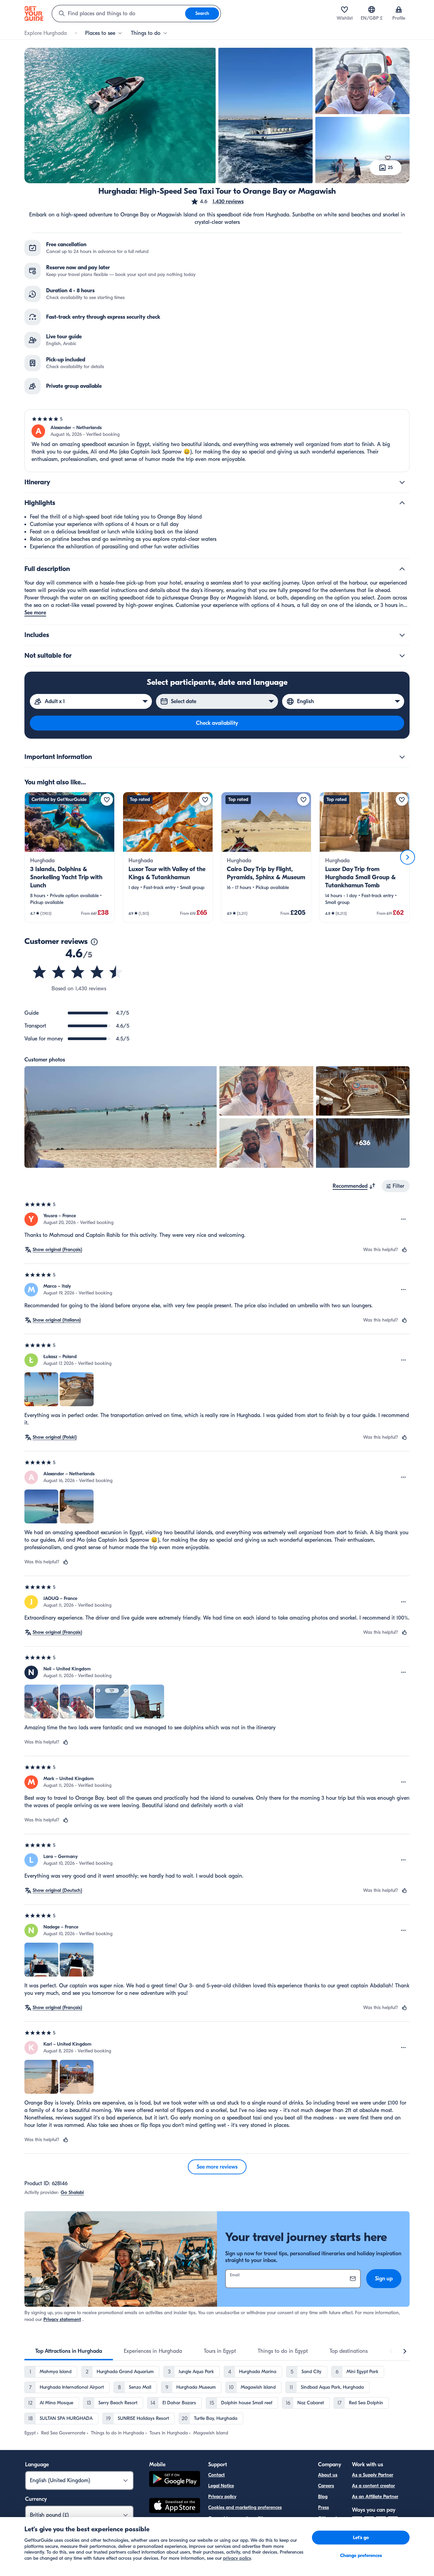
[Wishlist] (344, 9)
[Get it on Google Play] (175, 2480)
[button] (217, 202)
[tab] (69, 2351)
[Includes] (402, 635)
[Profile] (399, 9)
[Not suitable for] (402, 656)
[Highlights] (402, 503)
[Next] (408, 857)
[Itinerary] (402, 482)
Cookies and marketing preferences (245, 2507)
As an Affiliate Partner (375, 2497)
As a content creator (373, 2486)
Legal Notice (221, 2486)
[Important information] (402, 757)
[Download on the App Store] (175, 2507)
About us (328, 2475)
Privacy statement (62, 2319)
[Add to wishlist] (107, 800)
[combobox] (119, 14)
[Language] (372, 9)
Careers (326, 2486)
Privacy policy (222, 2497)
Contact (216, 2475)
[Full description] (402, 569)
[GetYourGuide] (34, 14)
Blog (323, 2497)
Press (323, 2507)
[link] (70, 857)
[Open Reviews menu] (403, 1219)
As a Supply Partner (373, 2475)
